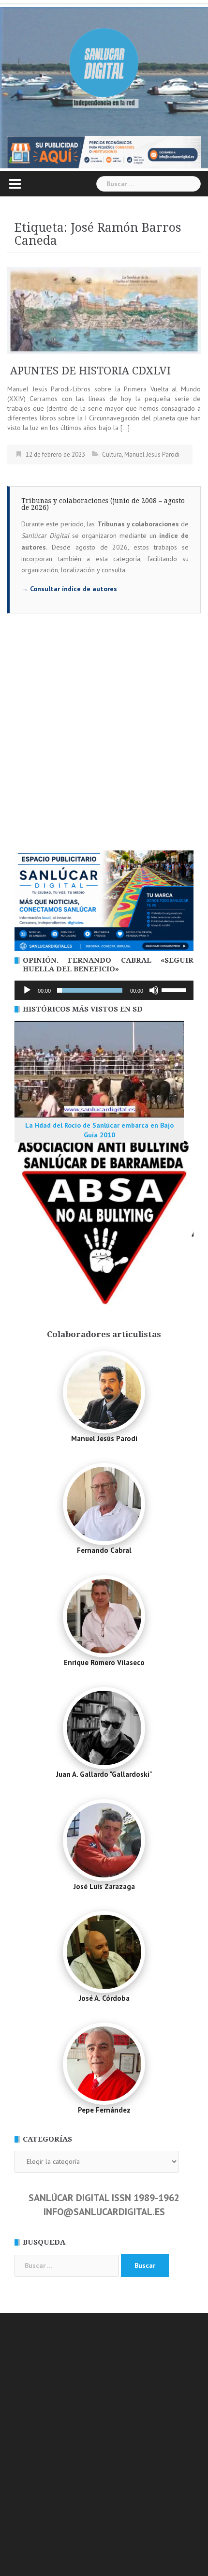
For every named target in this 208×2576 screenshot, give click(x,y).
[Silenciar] (154, 990)
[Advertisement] (104, 742)
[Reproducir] (27, 990)
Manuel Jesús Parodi (152, 454)
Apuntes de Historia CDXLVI (89, 371)
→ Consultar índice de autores (69, 589)
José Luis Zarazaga (104, 1886)
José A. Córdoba (104, 1998)
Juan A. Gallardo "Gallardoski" (104, 1774)
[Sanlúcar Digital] (104, 63)
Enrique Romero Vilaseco (104, 1662)
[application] (104, 990)
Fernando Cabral (104, 1550)
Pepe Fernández (104, 2110)
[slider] (175, 989)
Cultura (112, 454)
